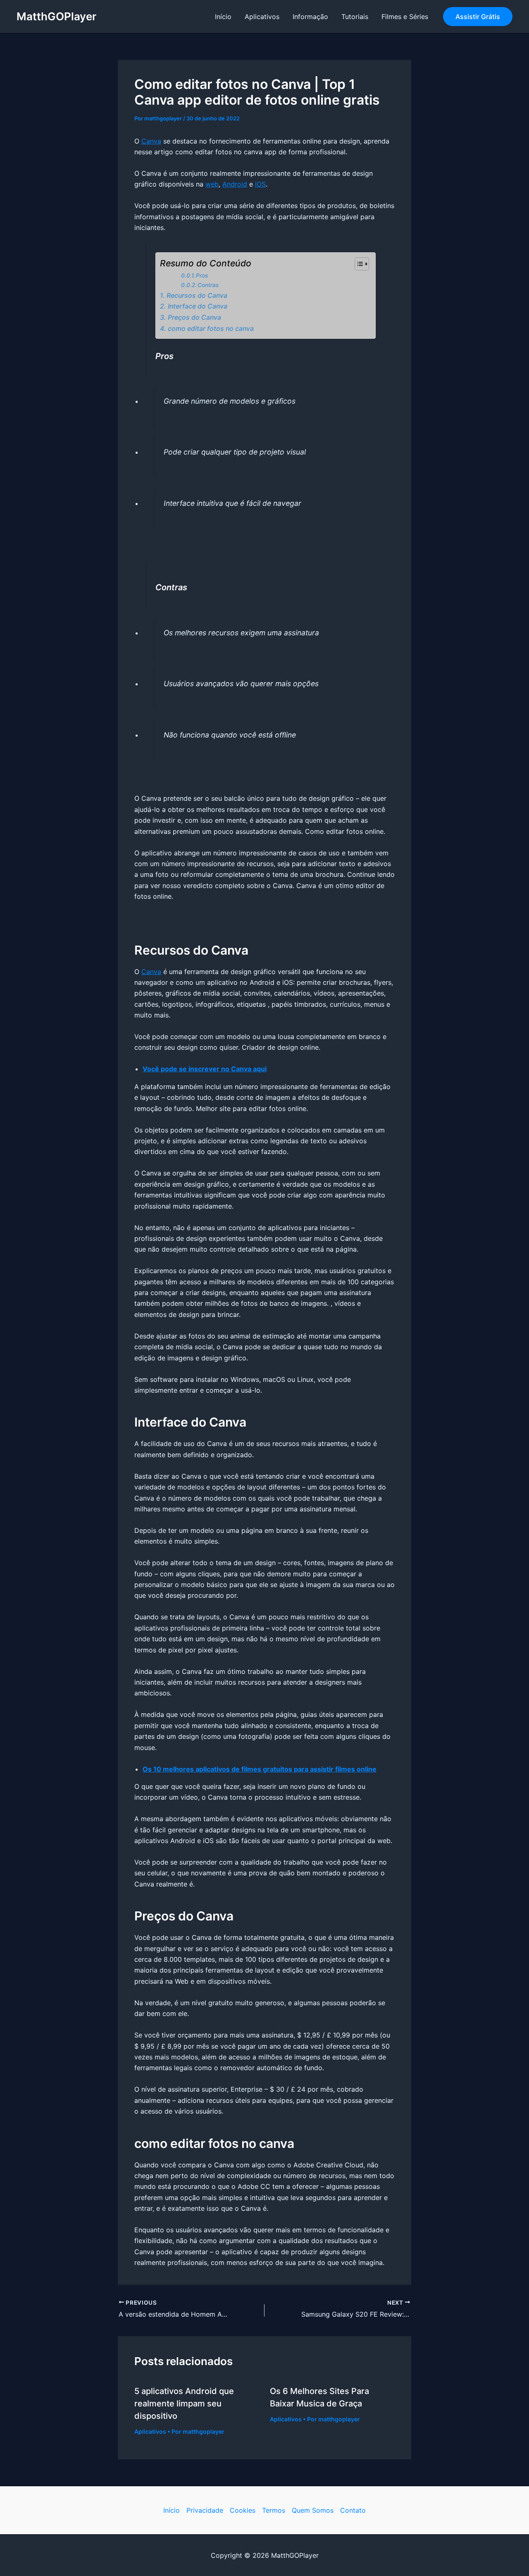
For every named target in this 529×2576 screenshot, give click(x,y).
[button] (478, 17)
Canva (151, 141)
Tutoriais (355, 17)
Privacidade (205, 2510)
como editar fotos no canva (211, 329)
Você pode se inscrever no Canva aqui (205, 1069)
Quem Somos (313, 2510)
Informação (310, 17)
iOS (260, 184)
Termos (274, 2510)
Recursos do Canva (197, 296)
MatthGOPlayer (56, 16)
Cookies (243, 2510)
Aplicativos (262, 17)
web (212, 184)
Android (235, 184)
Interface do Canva (197, 306)
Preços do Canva (194, 317)
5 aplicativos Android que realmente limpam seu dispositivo (184, 2404)
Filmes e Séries (405, 17)
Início (223, 17)
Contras (208, 285)
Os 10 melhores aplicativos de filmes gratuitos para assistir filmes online (260, 1769)
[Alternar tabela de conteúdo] (358, 264)
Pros (202, 275)
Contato (353, 2510)
